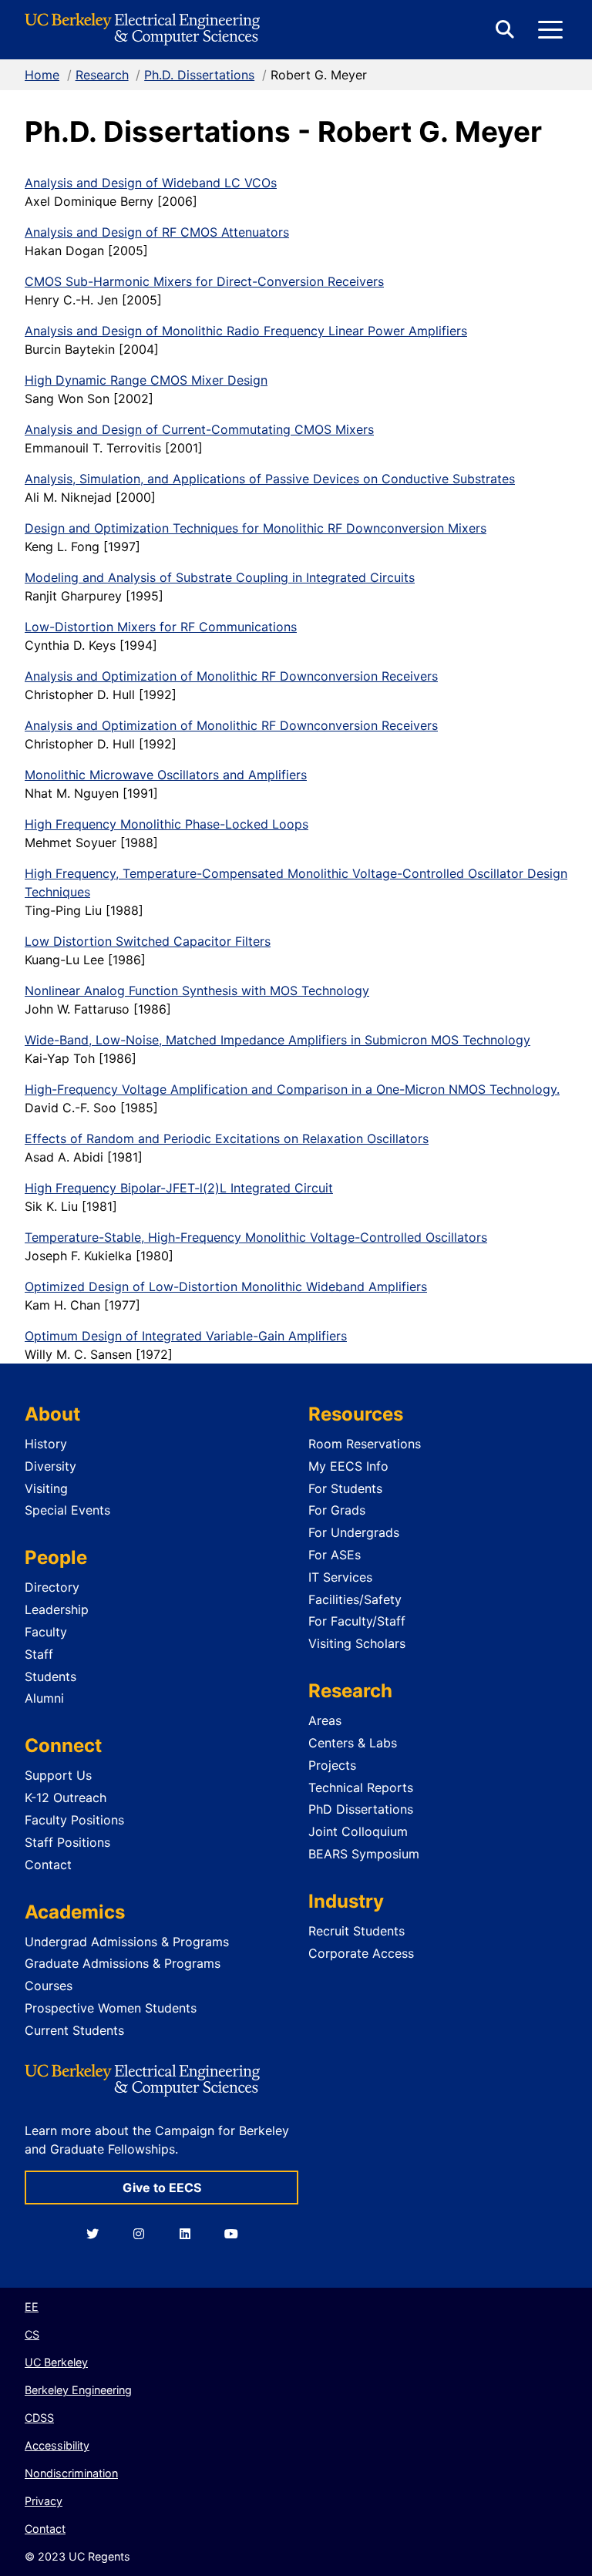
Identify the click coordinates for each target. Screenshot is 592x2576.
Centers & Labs (353, 1743)
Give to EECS (162, 2188)
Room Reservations (365, 1444)
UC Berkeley (56, 2362)
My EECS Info (348, 1466)
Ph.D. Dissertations (199, 75)
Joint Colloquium (358, 1831)
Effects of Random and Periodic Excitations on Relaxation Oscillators (227, 1138)
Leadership (57, 1609)
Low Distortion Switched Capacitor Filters (148, 941)
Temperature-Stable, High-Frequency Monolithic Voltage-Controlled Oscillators (256, 1237)
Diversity (50, 1466)
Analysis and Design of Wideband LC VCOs (151, 183)
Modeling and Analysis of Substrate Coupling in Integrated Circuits (220, 577)
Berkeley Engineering (78, 2390)
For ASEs (335, 1555)
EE (32, 2307)
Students (50, 1676)
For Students (345, 1488)
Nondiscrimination (71, 2473)
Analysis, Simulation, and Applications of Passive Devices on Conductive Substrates (270, 479)
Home (42, 75)
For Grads (337, 1510)
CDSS (39, 2418)
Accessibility (57, 2445)
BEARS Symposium (364, 1854)
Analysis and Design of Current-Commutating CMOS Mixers (199, 429)
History (46, 1444)
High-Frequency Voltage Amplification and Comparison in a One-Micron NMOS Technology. (292, 1089)
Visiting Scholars (357, 1643)
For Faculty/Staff (357, 1621)
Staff (39, 1654)
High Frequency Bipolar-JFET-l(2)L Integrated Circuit (179, 1188)
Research (102, 75)
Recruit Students (357, 1931)
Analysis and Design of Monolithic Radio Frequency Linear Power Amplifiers (246, 331)
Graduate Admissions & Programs (123, 1963)
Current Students (74, 2030)
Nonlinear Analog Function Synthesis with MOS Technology (197, 990)
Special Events (67, 1510)
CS (32, 2334)
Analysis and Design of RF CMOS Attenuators (157, 232)
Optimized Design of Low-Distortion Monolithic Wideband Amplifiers (226, 1286)
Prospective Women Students (111, 2008)
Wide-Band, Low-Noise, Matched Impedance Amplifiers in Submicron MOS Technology (277, 1040)
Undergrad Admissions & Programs (127, 1942)
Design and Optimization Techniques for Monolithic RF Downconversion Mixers (256, 528)
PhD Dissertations (361, 1809)
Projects (332, 1765)
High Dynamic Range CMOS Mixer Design (146, 380)
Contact (48, 1865)
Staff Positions (67, 1842)
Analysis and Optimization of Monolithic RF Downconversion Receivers (231, 676)
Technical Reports (361, 1787)
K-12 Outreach (66, 1797)
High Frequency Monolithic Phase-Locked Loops (166, 824)
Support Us (58, 1775)
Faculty (46, 1632)
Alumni (44, 1698)
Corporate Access (361, 1953)
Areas (325, 1720)
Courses (49, 1986)
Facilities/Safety (355, 1599)
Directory (52, 1587)
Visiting (46, 1488)
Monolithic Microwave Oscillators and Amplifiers (166, 775)
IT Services (340, 1577)
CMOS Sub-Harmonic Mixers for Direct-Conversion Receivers (204, 281)
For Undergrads (354, 1532)
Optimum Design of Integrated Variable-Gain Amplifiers (186, 1336)
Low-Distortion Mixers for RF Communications (161, 627)
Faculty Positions (74, 1820)
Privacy (44, 2501)
